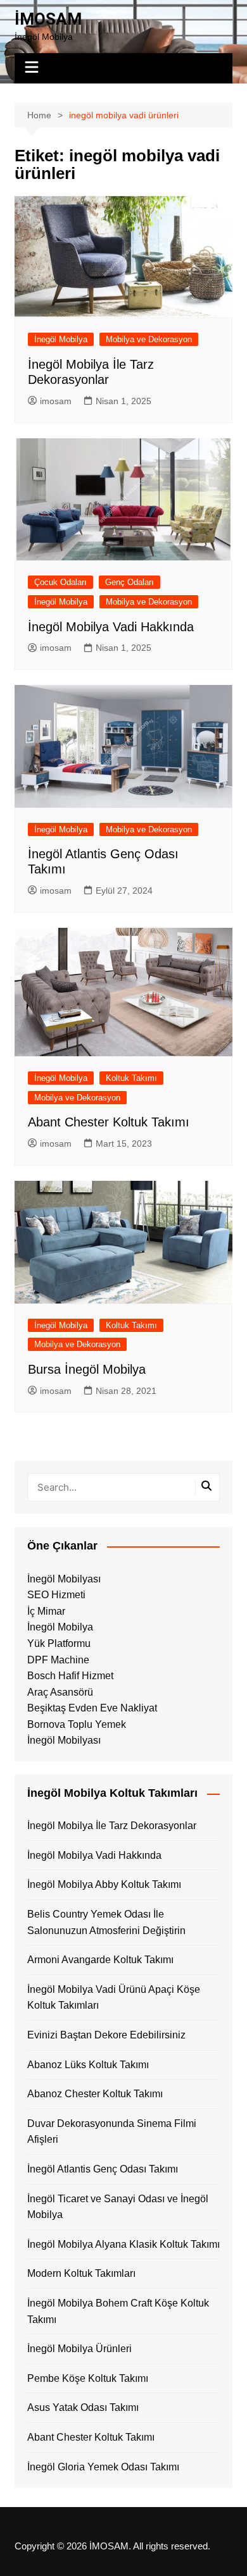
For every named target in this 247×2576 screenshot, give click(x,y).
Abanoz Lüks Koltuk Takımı (88, 2065)
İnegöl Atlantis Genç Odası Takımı (103, 2169)
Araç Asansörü (60, 1692)
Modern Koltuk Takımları (81, 2273)
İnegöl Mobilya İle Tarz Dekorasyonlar (112, 1826)
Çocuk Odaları (60, 582)
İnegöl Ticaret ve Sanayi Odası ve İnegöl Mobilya (118, 2207)
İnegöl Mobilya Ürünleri (79, 2349)
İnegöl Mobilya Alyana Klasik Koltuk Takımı (123, 2244)
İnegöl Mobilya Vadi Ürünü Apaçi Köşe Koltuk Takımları (114, 1998)
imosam (56, 401)
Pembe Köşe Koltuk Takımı (88, 2378)
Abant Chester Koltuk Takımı (109, 1122)
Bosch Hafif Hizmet (70, 1676)
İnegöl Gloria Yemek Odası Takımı (103, 2467)
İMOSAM (48, 19)
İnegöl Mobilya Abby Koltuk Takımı (104, 1884)
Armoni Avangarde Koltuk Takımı (100, 1960)
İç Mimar (46, 1611)
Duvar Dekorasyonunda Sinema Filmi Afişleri (112, 2132)
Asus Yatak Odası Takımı (83, 2407)
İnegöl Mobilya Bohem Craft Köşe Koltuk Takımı (118, 2311)
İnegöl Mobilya (61, 339)
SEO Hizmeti (56, 1595)
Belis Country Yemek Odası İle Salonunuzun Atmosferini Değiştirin (106, 1922)
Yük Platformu (59, 1643)
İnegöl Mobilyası (64, 1579)
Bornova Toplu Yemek (77, 1724)
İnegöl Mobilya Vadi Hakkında (111, 627)
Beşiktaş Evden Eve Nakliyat (92, 1708)
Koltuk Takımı (131, 1078)
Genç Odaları (130, 582)
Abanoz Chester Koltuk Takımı (95, 2094)
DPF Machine (58, 1660)
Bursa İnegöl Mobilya (87, 1369)
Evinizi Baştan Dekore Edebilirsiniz (106, 2035)
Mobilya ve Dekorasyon (149, 339)
